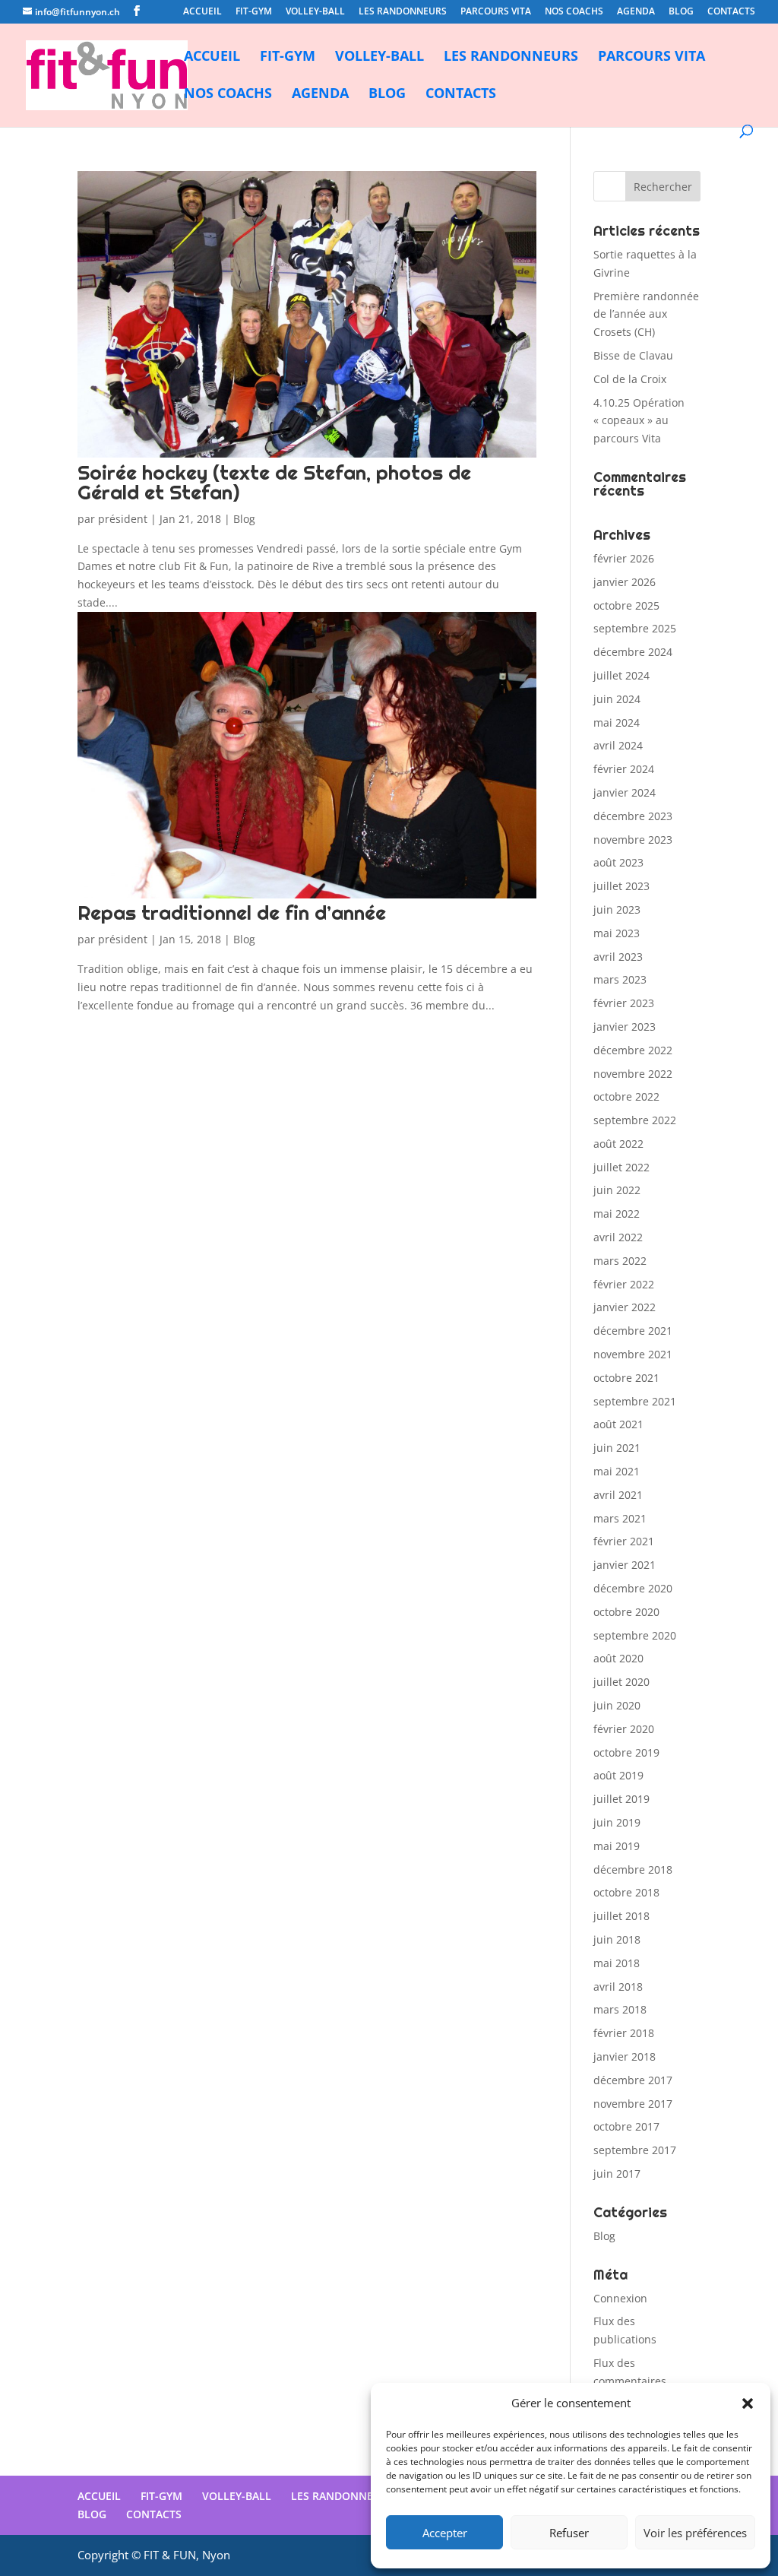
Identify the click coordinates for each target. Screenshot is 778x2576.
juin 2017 (617, 2174)
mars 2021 (620, 1518)
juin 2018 (617, 1939)
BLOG (681, 12)
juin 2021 (617, 1448)
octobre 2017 (626, 2126)
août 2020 (618, 1658)
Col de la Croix (630, 379)
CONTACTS (731, 12)
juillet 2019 (621, 1799)
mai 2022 (617, 1214)
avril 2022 (618, 1237)
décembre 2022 (633, 1050)
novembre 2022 (633, 1074)
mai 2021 (617, 1471)
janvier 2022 (625, 1307)
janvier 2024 (625, 792)
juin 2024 (617, 699)
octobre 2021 (626, 1378)
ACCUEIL (202, 12)
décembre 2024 (633, 652)
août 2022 (618, 1144)
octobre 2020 (626, 1612)
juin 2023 (617, 909)
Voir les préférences (695, 2533)
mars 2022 (620, 1261)
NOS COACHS (574, 12)
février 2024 (624, 769)
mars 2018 (620, 2009)
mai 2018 (617, 1963)
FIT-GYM (254, 12)
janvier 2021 (625, 1565)
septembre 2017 (635, 2150)
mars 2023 (620, 979)
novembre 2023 (633, 840)
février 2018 (624, 2033)
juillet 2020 (621, 1682)
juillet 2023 (621, 886)
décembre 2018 (633, 1869)
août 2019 (618, 1775)
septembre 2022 (635, 1120)
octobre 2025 (626, 605)
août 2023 (618, 862)
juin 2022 (617, 1190)
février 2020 (624, 1729)
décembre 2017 (633, 2080)
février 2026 (624, 558)
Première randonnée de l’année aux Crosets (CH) (646, 314)
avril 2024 (618, 745)
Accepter (445, 2533)
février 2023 (624, 1003)
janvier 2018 (625, 2056)
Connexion (620, 2298)
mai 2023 (617, 933)
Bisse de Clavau (633, 355)
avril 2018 (618, 1987)
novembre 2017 (633, 2104)
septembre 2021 (635, 1401)
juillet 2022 (621, 1167)
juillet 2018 (621, 1916)
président (123, 519)
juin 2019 (617, 1822)
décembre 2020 (633, 1588)
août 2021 (618, 1424)
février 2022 (624, 1284)
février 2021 (624, 1541)
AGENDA (636, 12)
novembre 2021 (633, 1354)
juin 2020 (617, 1705)
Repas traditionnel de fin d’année (232, 913)
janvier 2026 (625, 582)
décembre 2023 (633, 816)
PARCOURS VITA (496, 12)
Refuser (569, 2533)
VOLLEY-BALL (315, 12)
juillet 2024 (621, 675)
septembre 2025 (635, 628)
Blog (244, 519)
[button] (748, 2403)
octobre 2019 (626, 1752)
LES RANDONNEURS (403, 12)
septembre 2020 (635, 1635)
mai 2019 (617, 1846)
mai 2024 (617, 722)
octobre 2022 (626, 1096)
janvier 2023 (625, 1027)
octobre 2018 (626, 1892)
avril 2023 (618, 957)
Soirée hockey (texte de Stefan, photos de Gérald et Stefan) (274, 482)
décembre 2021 (633, 1331)
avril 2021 (618, 1495)
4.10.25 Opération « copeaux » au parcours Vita (639, 421)
